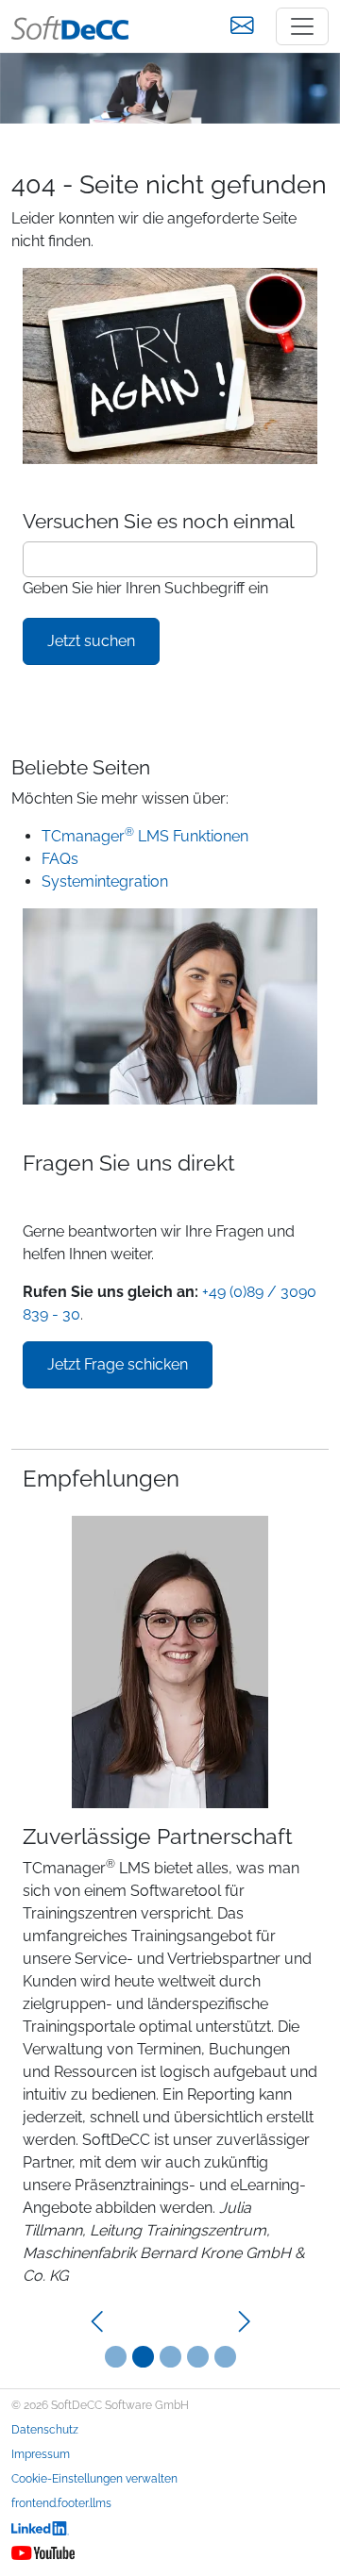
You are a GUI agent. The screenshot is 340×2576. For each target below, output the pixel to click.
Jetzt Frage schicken (118, 1364)
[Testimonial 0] (116, 2357)
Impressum (41, 2454)
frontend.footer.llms (61, 2503)
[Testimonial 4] (225, 2357)
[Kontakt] (242, 26)
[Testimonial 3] (198, 2357)
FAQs (60, 859)
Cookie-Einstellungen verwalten (94, 2479)
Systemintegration (105, 881)
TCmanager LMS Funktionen (145, 836)
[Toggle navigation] (302, 26)
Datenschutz (45, 2430)
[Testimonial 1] (143, 2357)
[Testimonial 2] (170, 2357)
